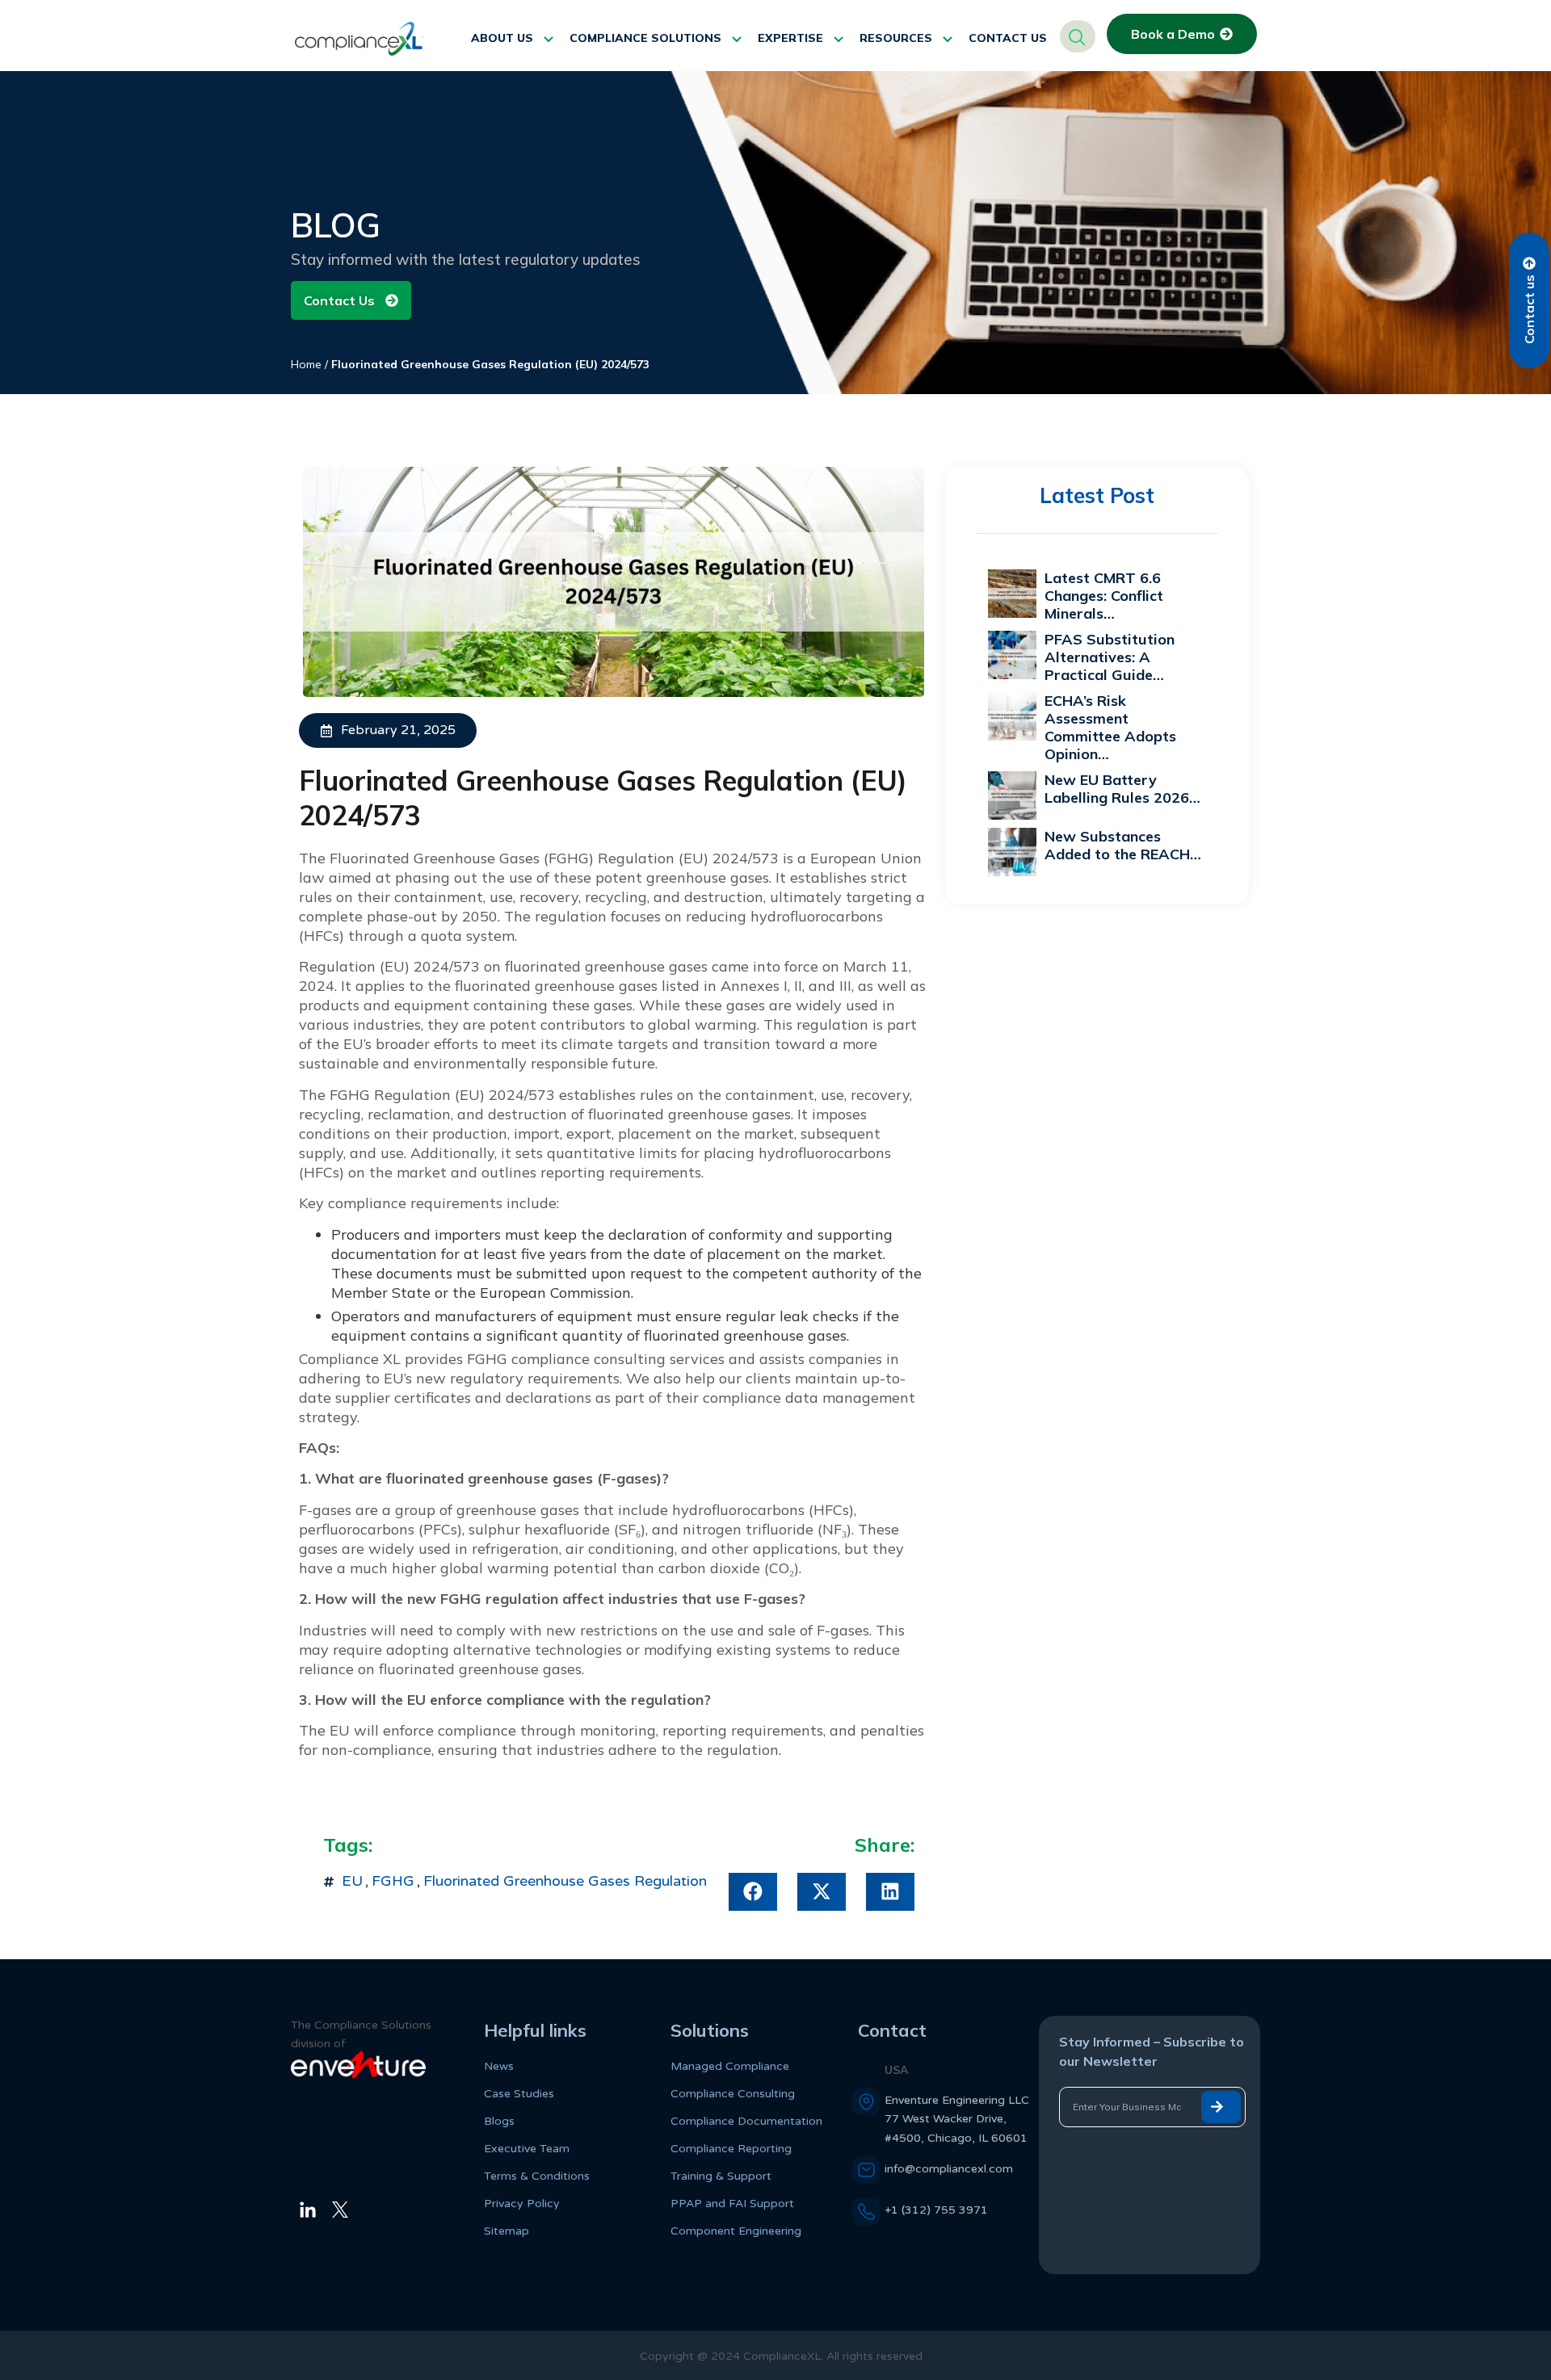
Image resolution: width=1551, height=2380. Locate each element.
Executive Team (527, 2149)
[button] (753, 1892)
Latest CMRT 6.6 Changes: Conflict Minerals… (1104, 596)
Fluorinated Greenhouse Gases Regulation (565, 1881)
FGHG (393, 1881)
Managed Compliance (730, 2066)
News (499, 2066)
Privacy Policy (522, 2204)
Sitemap (506, 2231)
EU (352, 1881)
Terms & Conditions (537, 2176)
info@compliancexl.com (949, 2169)
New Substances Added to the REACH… (1123, 845)
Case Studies (519, 2094)
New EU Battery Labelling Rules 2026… (1122, 789)
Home (306, 364)
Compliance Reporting (731, 2149)
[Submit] (1221, 2107)
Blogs (499, 2121)
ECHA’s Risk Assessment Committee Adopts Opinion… (1110, 727)
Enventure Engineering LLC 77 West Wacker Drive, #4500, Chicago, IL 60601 (957, 2119)
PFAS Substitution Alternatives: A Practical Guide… (1110, 657)
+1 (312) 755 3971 (936, 2210)
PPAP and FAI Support (732, 2204)
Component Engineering (736, 2231)
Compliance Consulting (733, 2094)
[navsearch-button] (1078, 36)
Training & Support (721, 2176)
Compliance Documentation (746, 2121)
